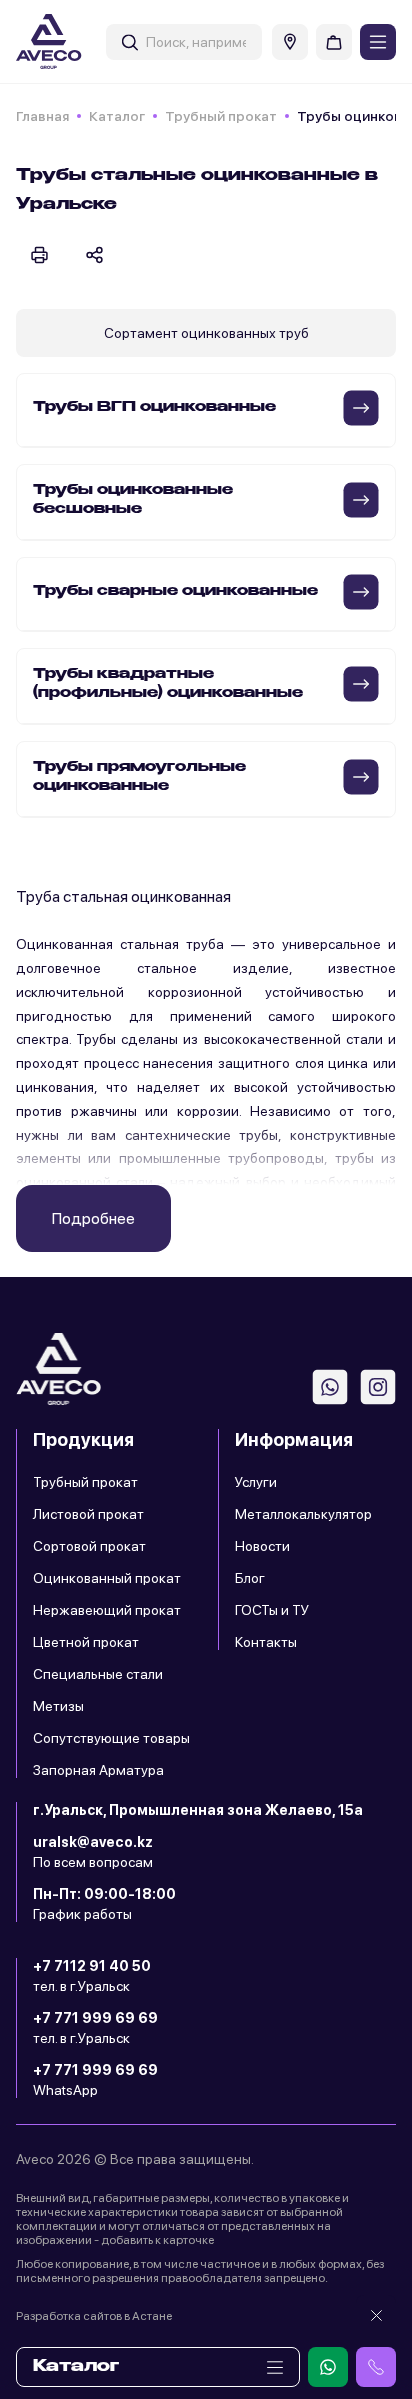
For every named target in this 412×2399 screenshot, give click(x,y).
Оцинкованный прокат (107, 1578)
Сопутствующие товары (111, 1738)
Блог (250, 1578)
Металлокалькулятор (303, 1514)
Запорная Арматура (98, 1770)
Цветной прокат (86, 1642)
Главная (42, 116)
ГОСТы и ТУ (272, 1610)
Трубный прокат (221, 116)
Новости (262, 1546)
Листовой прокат (88, 1514)
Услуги (256, 1482)
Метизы (58, 1706)
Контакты (266, 1642)
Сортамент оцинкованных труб (206, 333)
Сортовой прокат (89, 1546)
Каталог (117, 116)
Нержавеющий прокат (107, 1610)
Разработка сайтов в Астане (94, 2316)
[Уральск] (290, 42)
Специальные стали (98, 1674)
